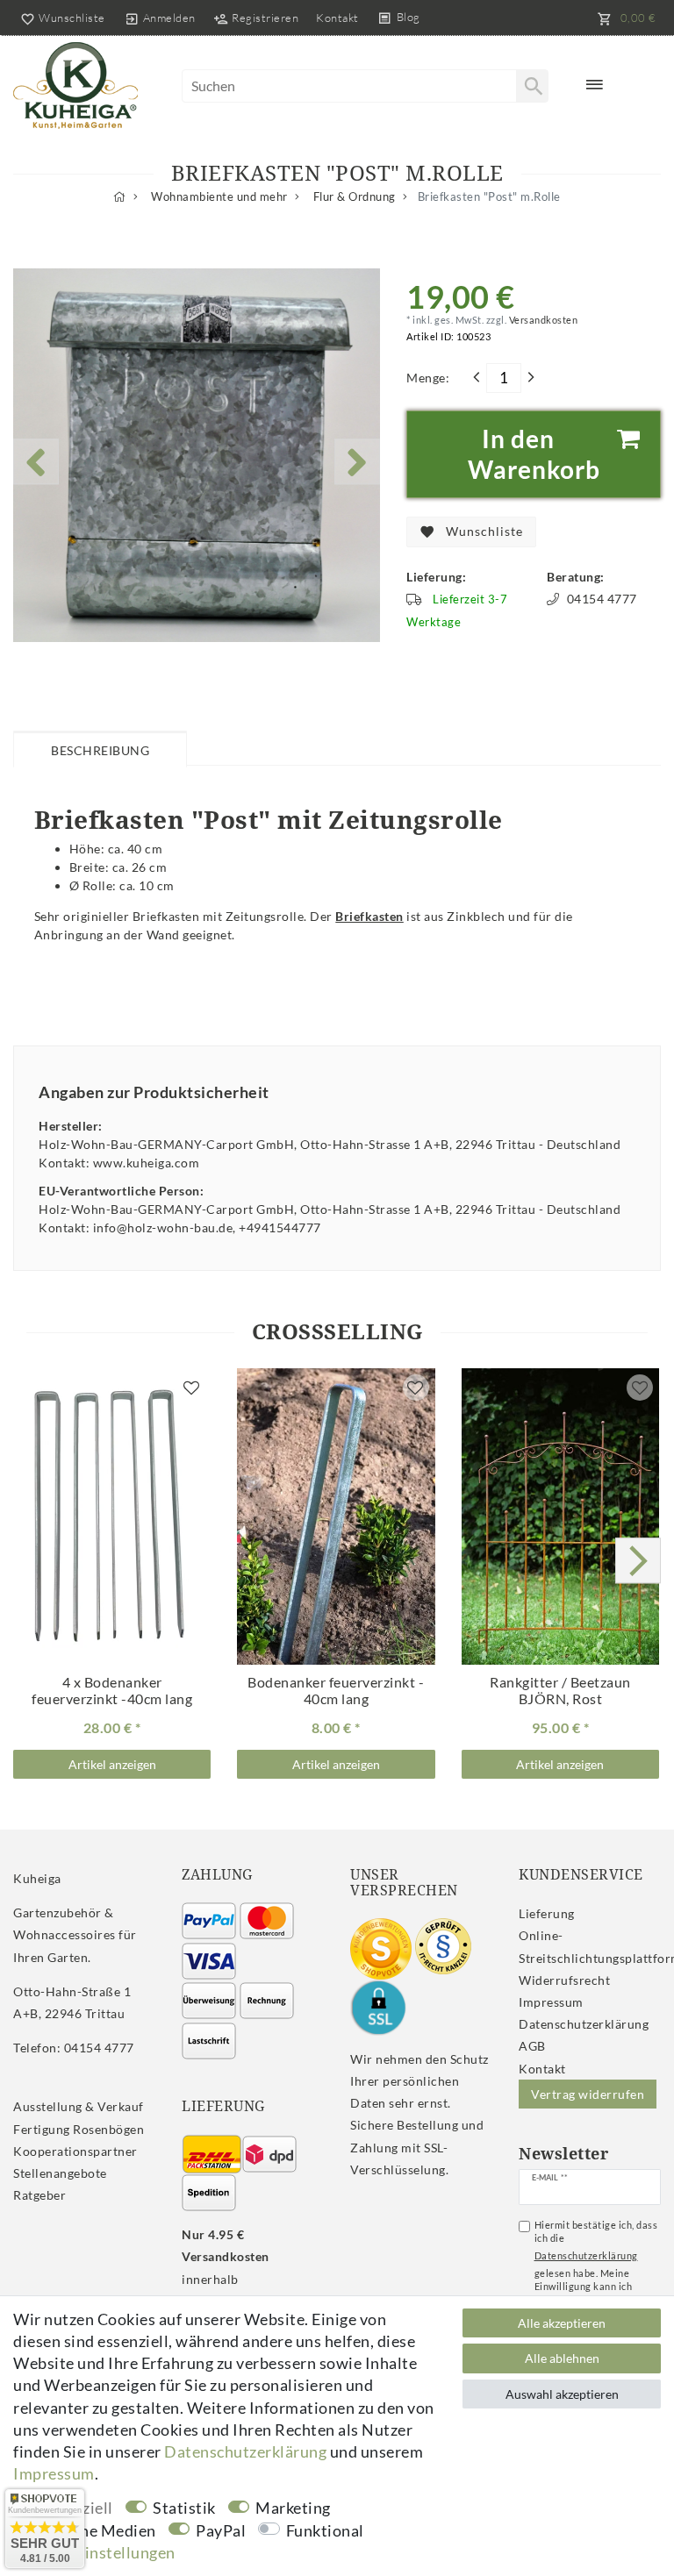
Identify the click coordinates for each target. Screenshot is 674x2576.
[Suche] (532, 86)
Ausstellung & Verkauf (79, 2106)
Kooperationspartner (75, 2151)
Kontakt (337, 18)
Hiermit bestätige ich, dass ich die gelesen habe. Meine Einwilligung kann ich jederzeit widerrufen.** (596, 2262)
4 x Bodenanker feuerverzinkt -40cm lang (112, 1691)
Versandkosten (542, 320)
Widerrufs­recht (564, 1980)
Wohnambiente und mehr (218, 197)
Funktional (325, 2530)
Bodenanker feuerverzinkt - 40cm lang (336, 1691)
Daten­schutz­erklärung (584, 2024)
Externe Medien (99, 2530)
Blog (409, 17)
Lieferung (547, 1913)
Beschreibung (100, 750)
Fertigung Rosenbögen (79, 2129)
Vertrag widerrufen (588, 2094)
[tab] (100, 748)
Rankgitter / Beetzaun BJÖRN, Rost (560, 1691)
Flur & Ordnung (353, 197)
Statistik (184, 2508)
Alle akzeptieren (562, 2323)
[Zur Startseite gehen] (120, 197)
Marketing (293, 2508)
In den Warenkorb (534, 454)
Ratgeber (39, 2195)
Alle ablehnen (562, 2358)
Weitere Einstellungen (94, 2552)
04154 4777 (602, 599)
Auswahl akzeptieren (562, 2394)
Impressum (551, 2002)
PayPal (221, 2530)
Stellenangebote (60, 2173)
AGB (532, 2046)
